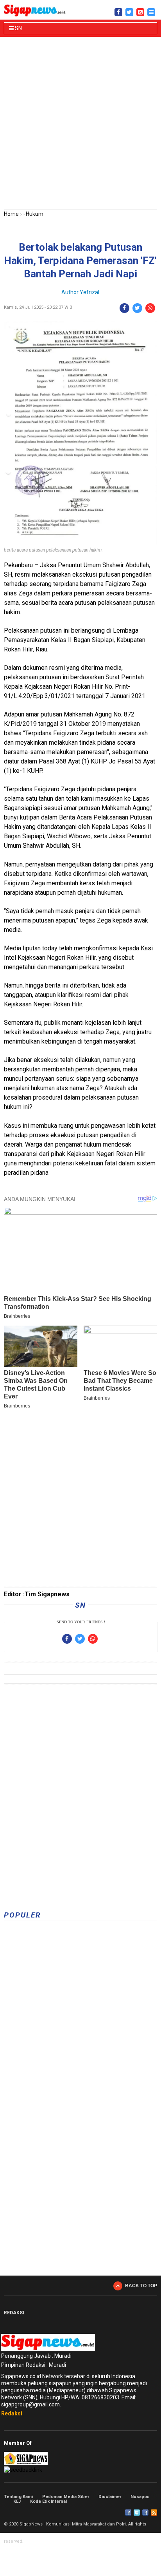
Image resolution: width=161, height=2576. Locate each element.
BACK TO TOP (141, 2286)
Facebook (128, 2513)
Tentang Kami (18, 2497)
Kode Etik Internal (48, 2501)
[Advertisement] (80, 125)
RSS (154, 2513)
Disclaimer (110, 2497)
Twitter (137, 2513)
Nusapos (140, 2497)
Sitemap (145, 2513)
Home (11, 214)
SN (18, 28)
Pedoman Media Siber (66, 2497)
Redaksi (12, 2413)
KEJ (17, 2501)
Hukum (35, 214)
